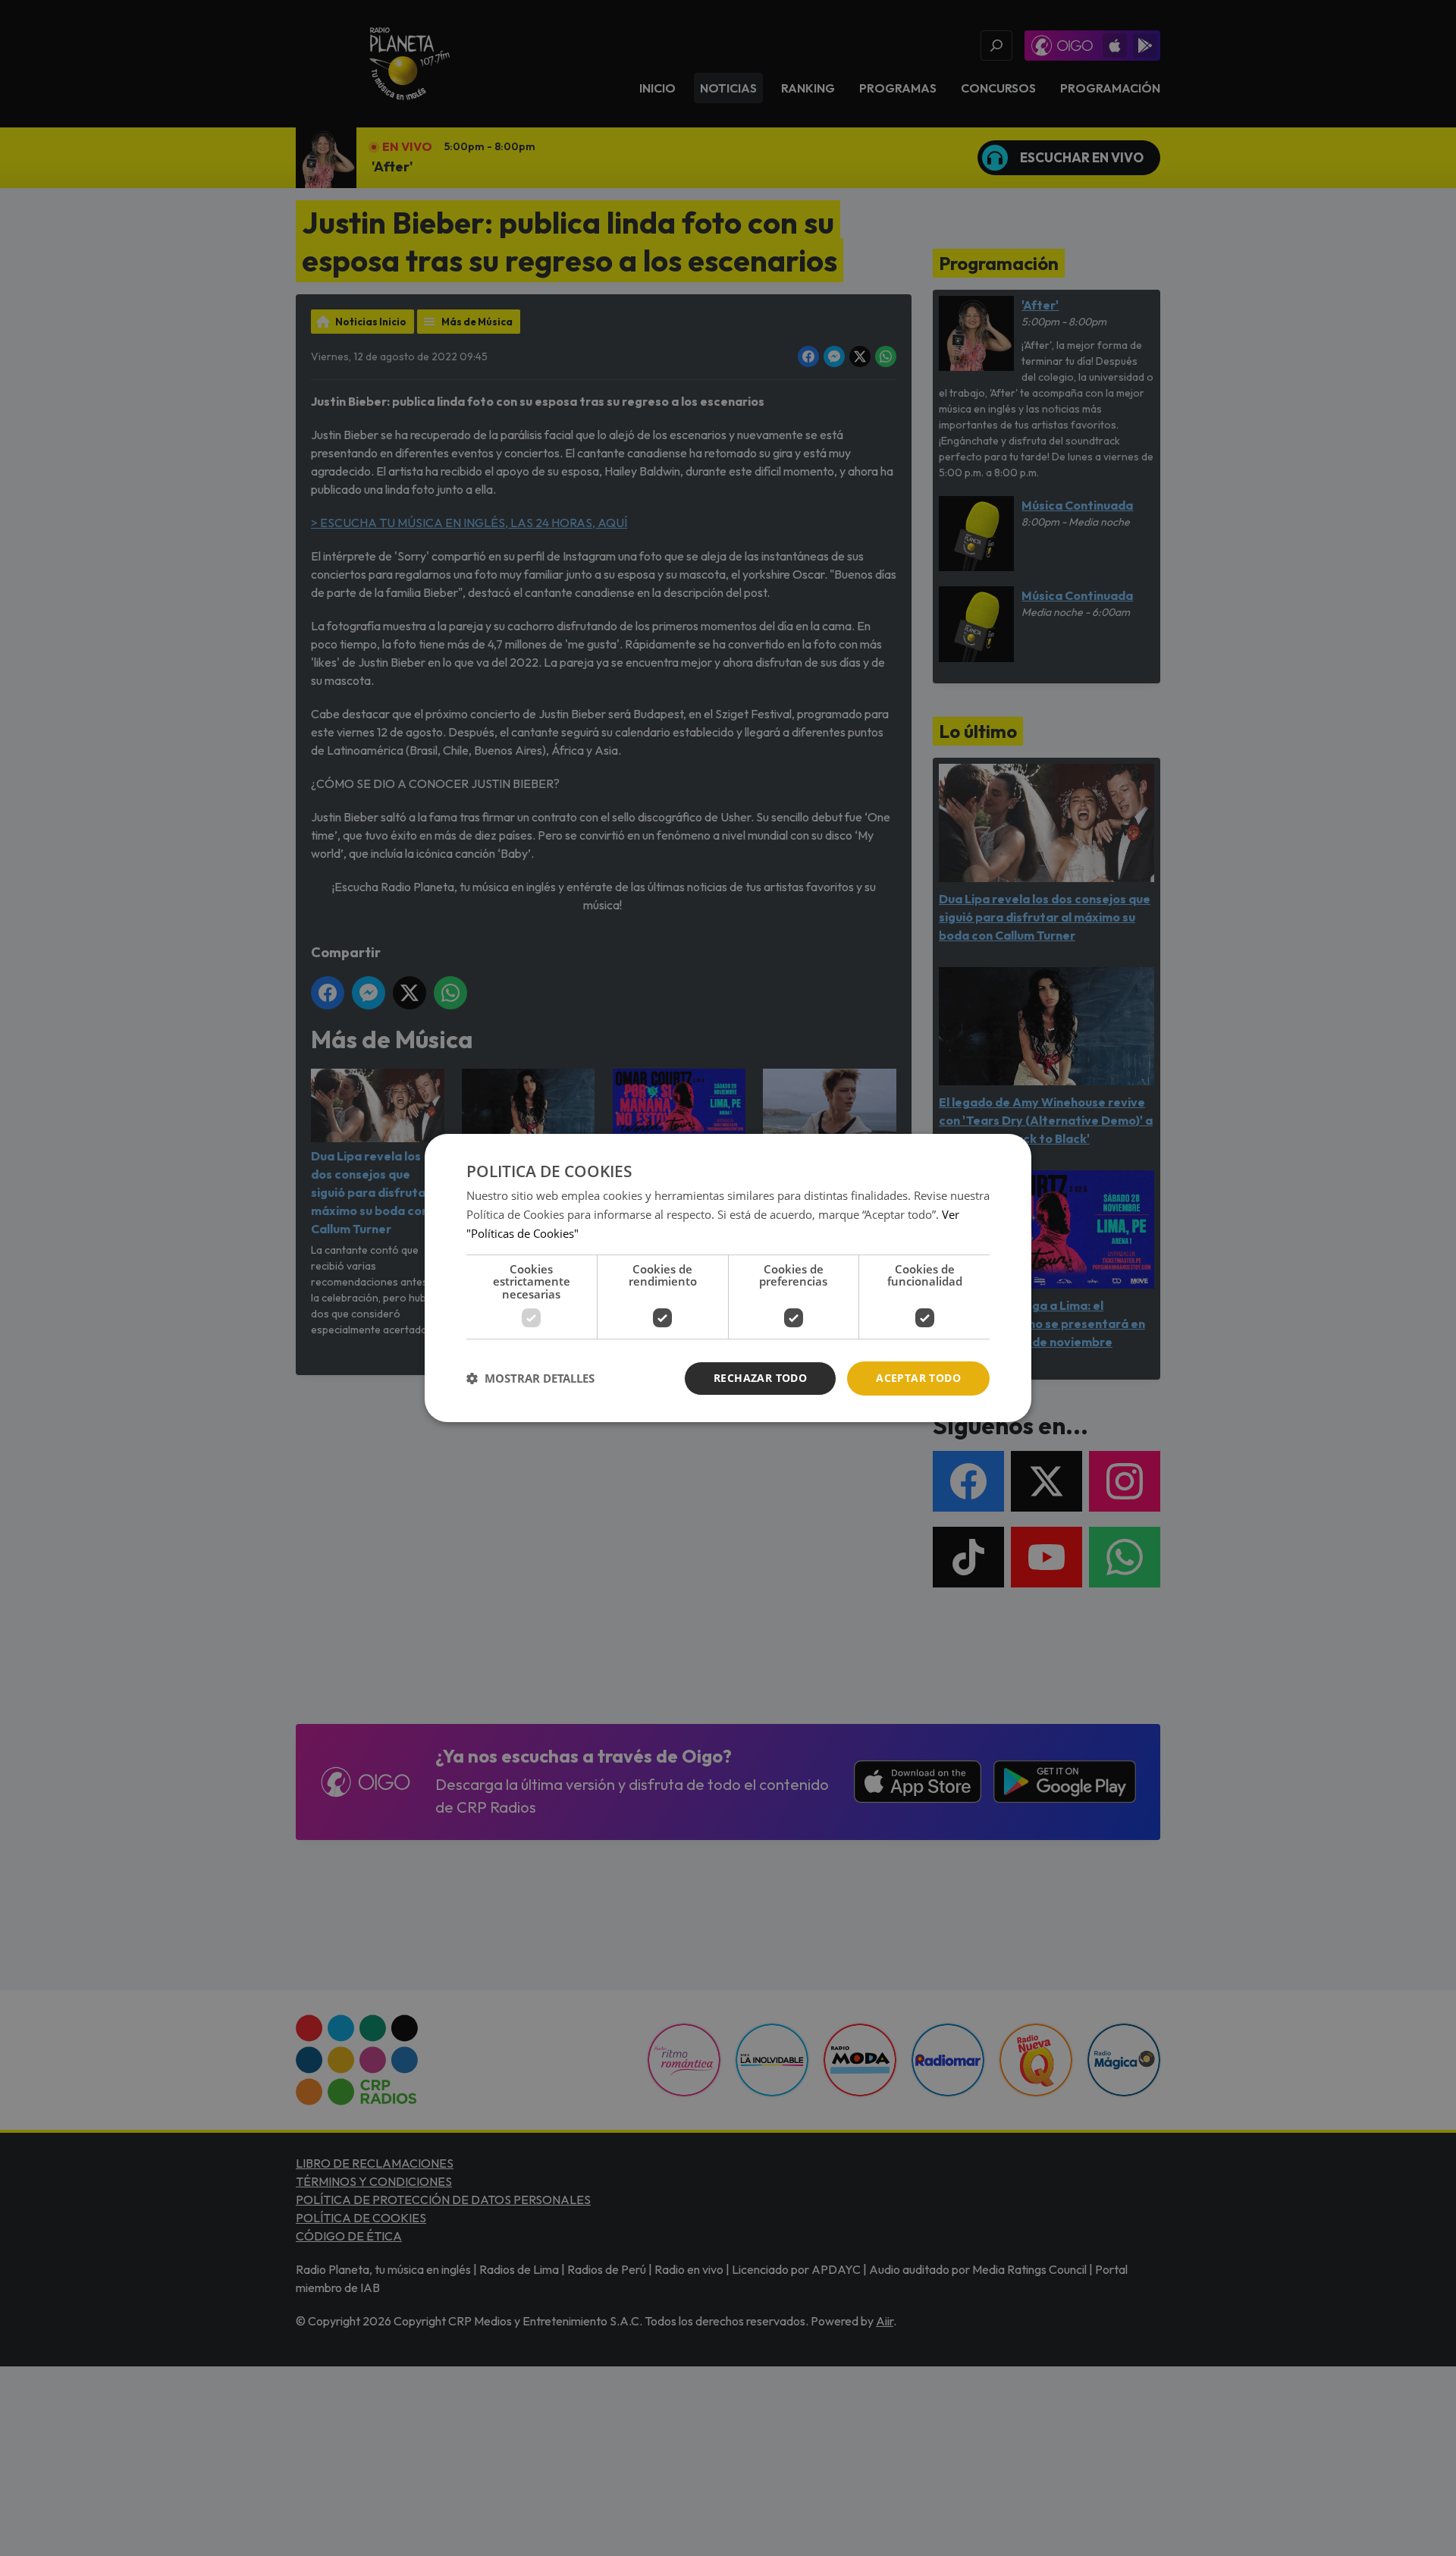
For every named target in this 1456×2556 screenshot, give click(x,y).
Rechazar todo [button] (760, 1378)
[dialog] (728, 1278)
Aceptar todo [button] (918, 1378)
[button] (530, 1379)
